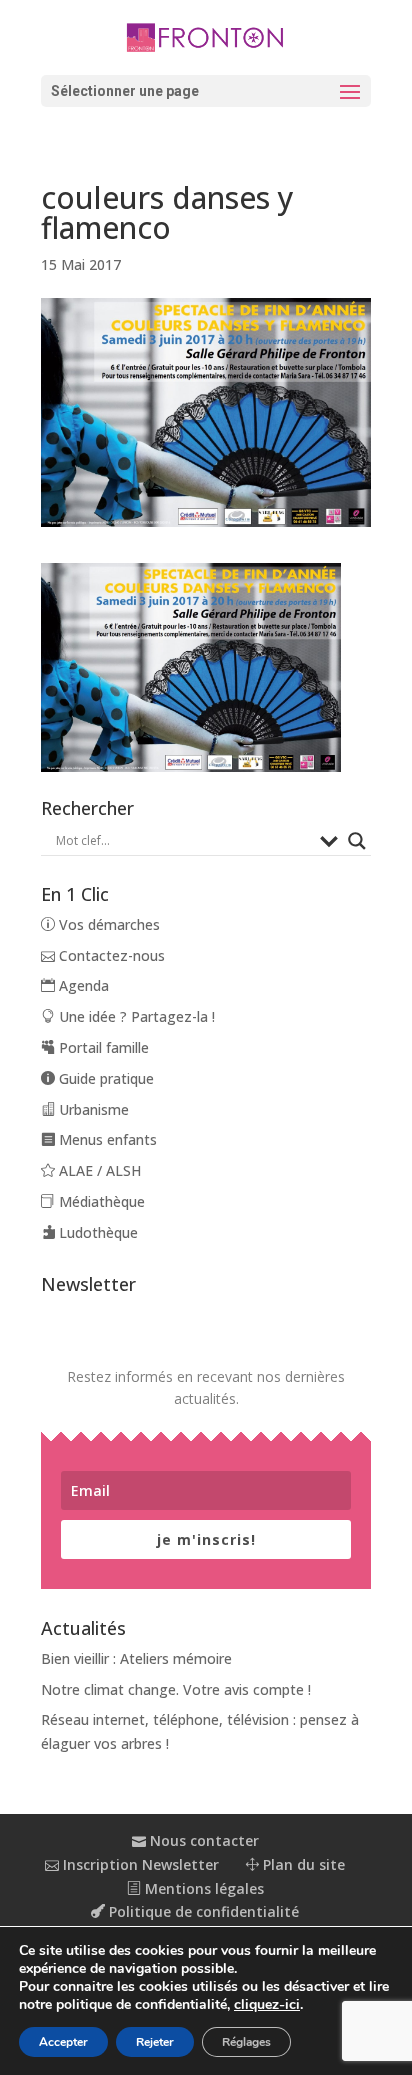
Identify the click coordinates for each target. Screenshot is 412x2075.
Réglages (246, 2042)
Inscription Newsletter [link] (139, 1864)
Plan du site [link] (302, 1864)
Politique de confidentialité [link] (202, 1911)
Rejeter (155, 2042)
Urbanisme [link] (92, 1109)
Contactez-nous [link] (110, 955)
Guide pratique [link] (104, 1078)
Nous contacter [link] (202, 1840)
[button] (206, 91)
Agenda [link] (82, 985)
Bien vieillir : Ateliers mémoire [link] (136, 1658)
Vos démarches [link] (107, 924)
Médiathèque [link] (100, 1201)
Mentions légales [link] (202, 1888)
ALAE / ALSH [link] (98, 1170)
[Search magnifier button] (357, 841)
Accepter (63, 2042)
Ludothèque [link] (96, 1232)
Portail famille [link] (102, 1047)
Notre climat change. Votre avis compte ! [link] (176, 1689)
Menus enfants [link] (106, 1139)
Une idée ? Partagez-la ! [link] (135, 1016)
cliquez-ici (267, 2005)
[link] (206, 36)
